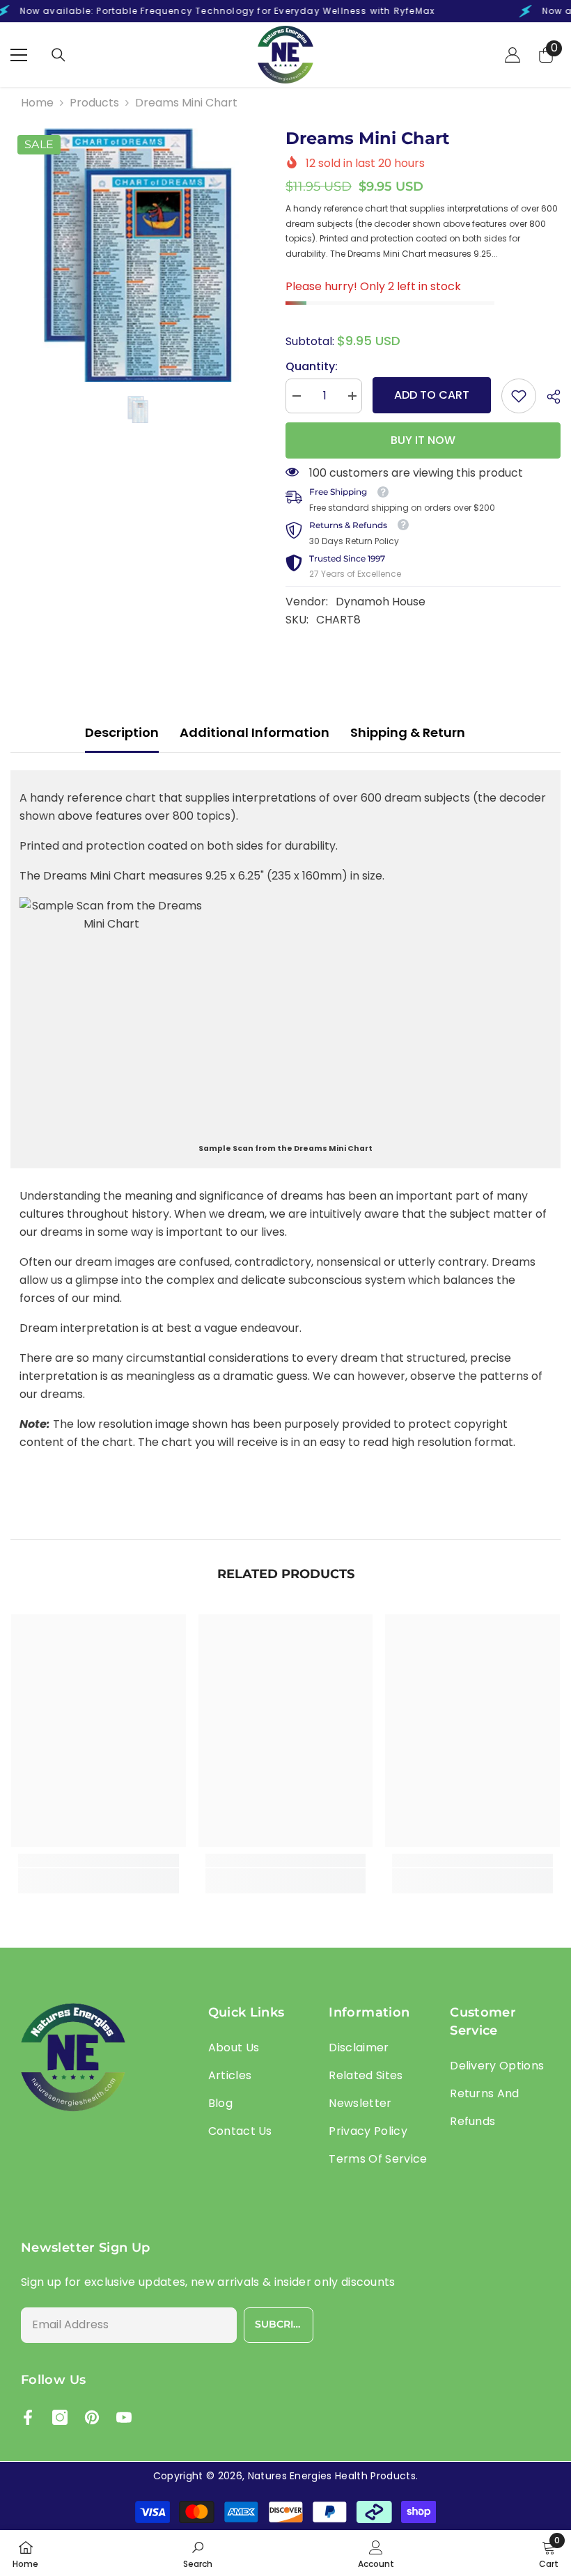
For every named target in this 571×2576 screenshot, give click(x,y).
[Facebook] (28, 2417)
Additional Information (255, 732)
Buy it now (423, 440)
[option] (138, 255)
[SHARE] (548, 397)
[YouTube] (124, 2417)
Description (122, 732)
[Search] (58, 55)
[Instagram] (60, 2417)
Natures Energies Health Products (332, 2476)
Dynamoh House (381, 602)
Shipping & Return (408, 732)
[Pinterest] (92, 2417)
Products (94, 103)
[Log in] (513, 55)
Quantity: (312, 366)
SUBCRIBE (281, 2324)
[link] (519, 396)
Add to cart (432, 395)
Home (37, 103)
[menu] (19, 55)
